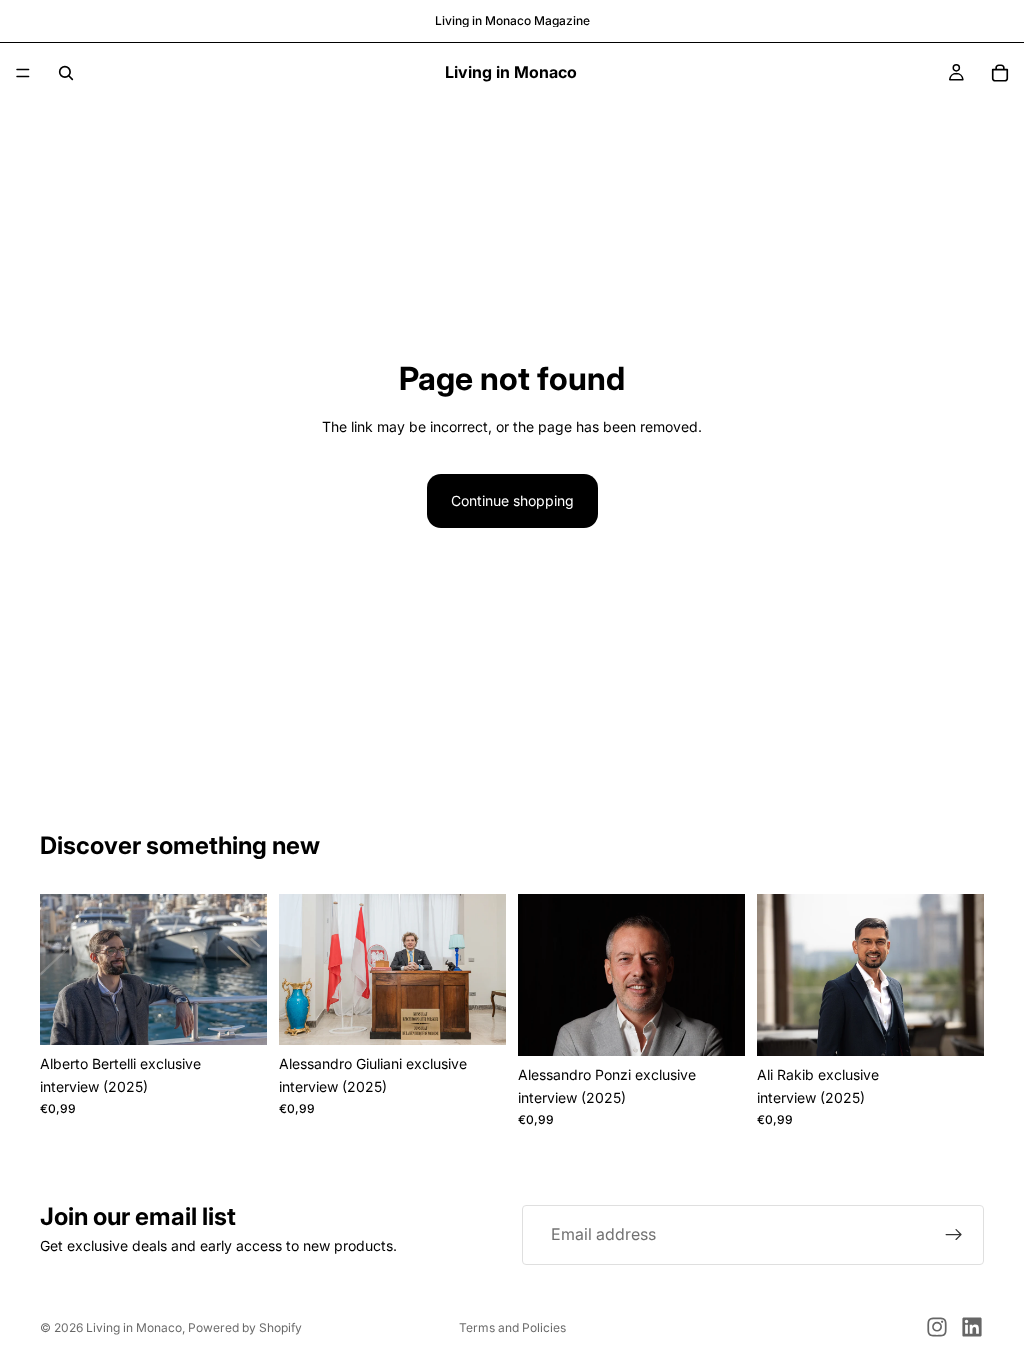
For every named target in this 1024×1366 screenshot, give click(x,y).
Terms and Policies (512, 1327)
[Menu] (23, 73)
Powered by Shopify (245, 1327)
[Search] (66, 73)
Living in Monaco (134, 1327)
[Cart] (1000, 73)
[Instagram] (937, 1327)
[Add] (236, 1015)
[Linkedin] (972, 1327)
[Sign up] (954, 1235)
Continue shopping (512, 500)
